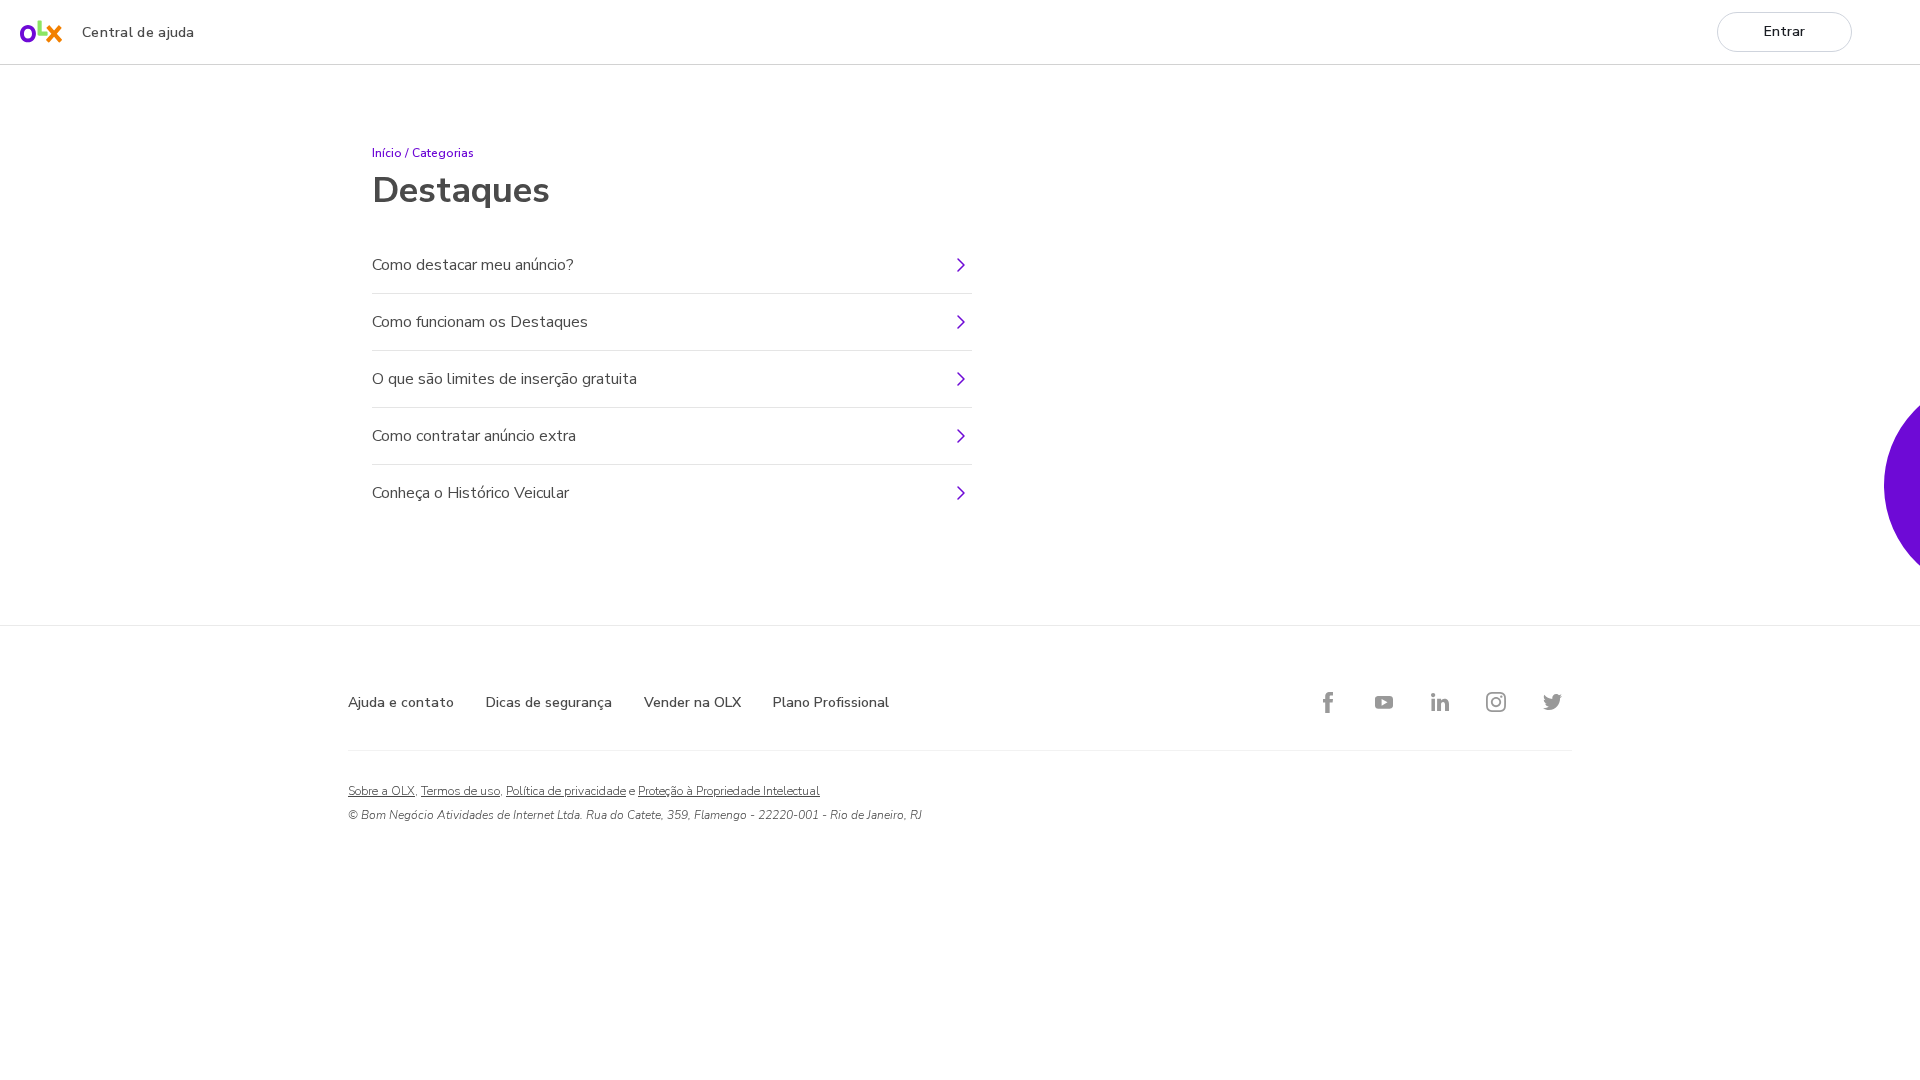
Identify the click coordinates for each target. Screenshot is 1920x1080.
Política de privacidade (566, 791)
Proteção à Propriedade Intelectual (729, 791)
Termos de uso (460, 791)
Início (387, 153)
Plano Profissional (831, 702)
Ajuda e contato (401, 702)
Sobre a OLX (381, 791)
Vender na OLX (692, 702)
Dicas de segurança (549, 702)
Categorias (443, 153)
